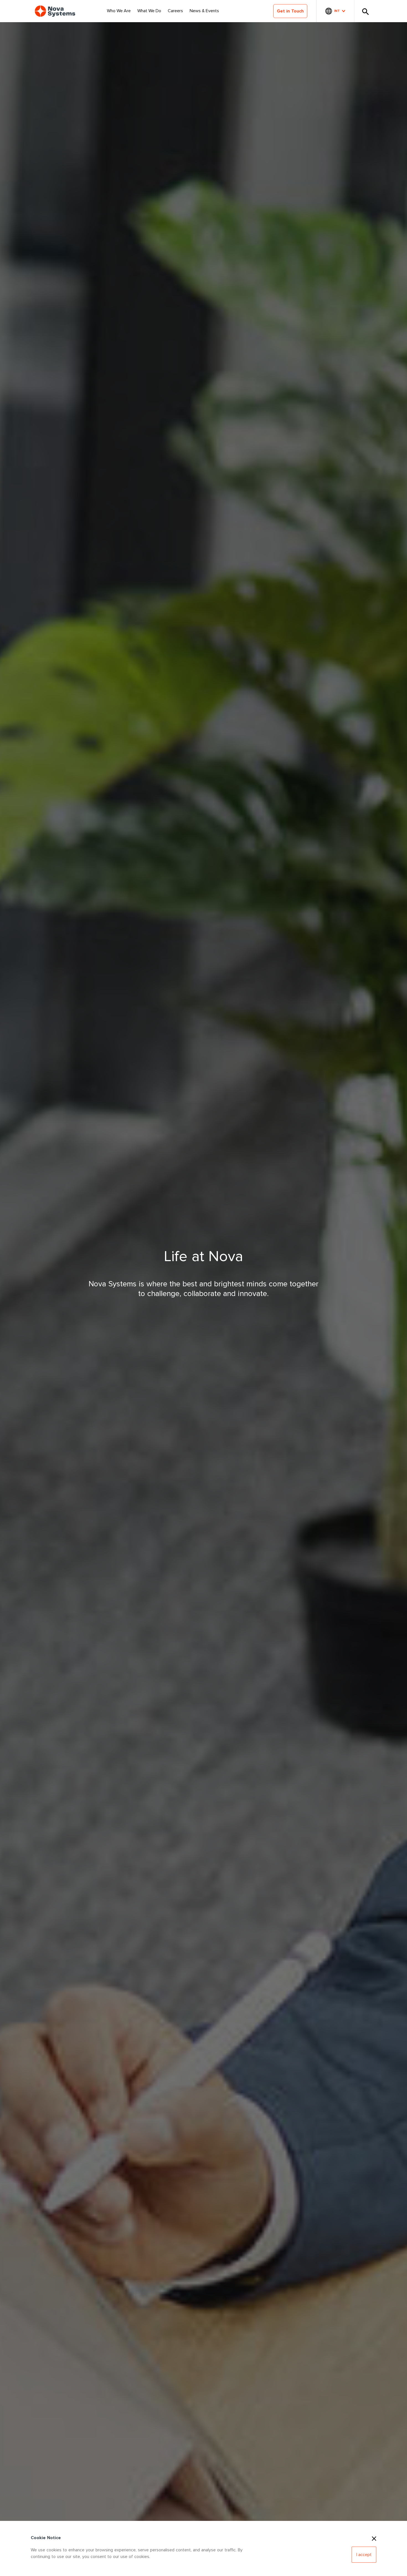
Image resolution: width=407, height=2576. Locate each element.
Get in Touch (290, 11)
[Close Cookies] (374, 2538)
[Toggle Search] (365, 11)
